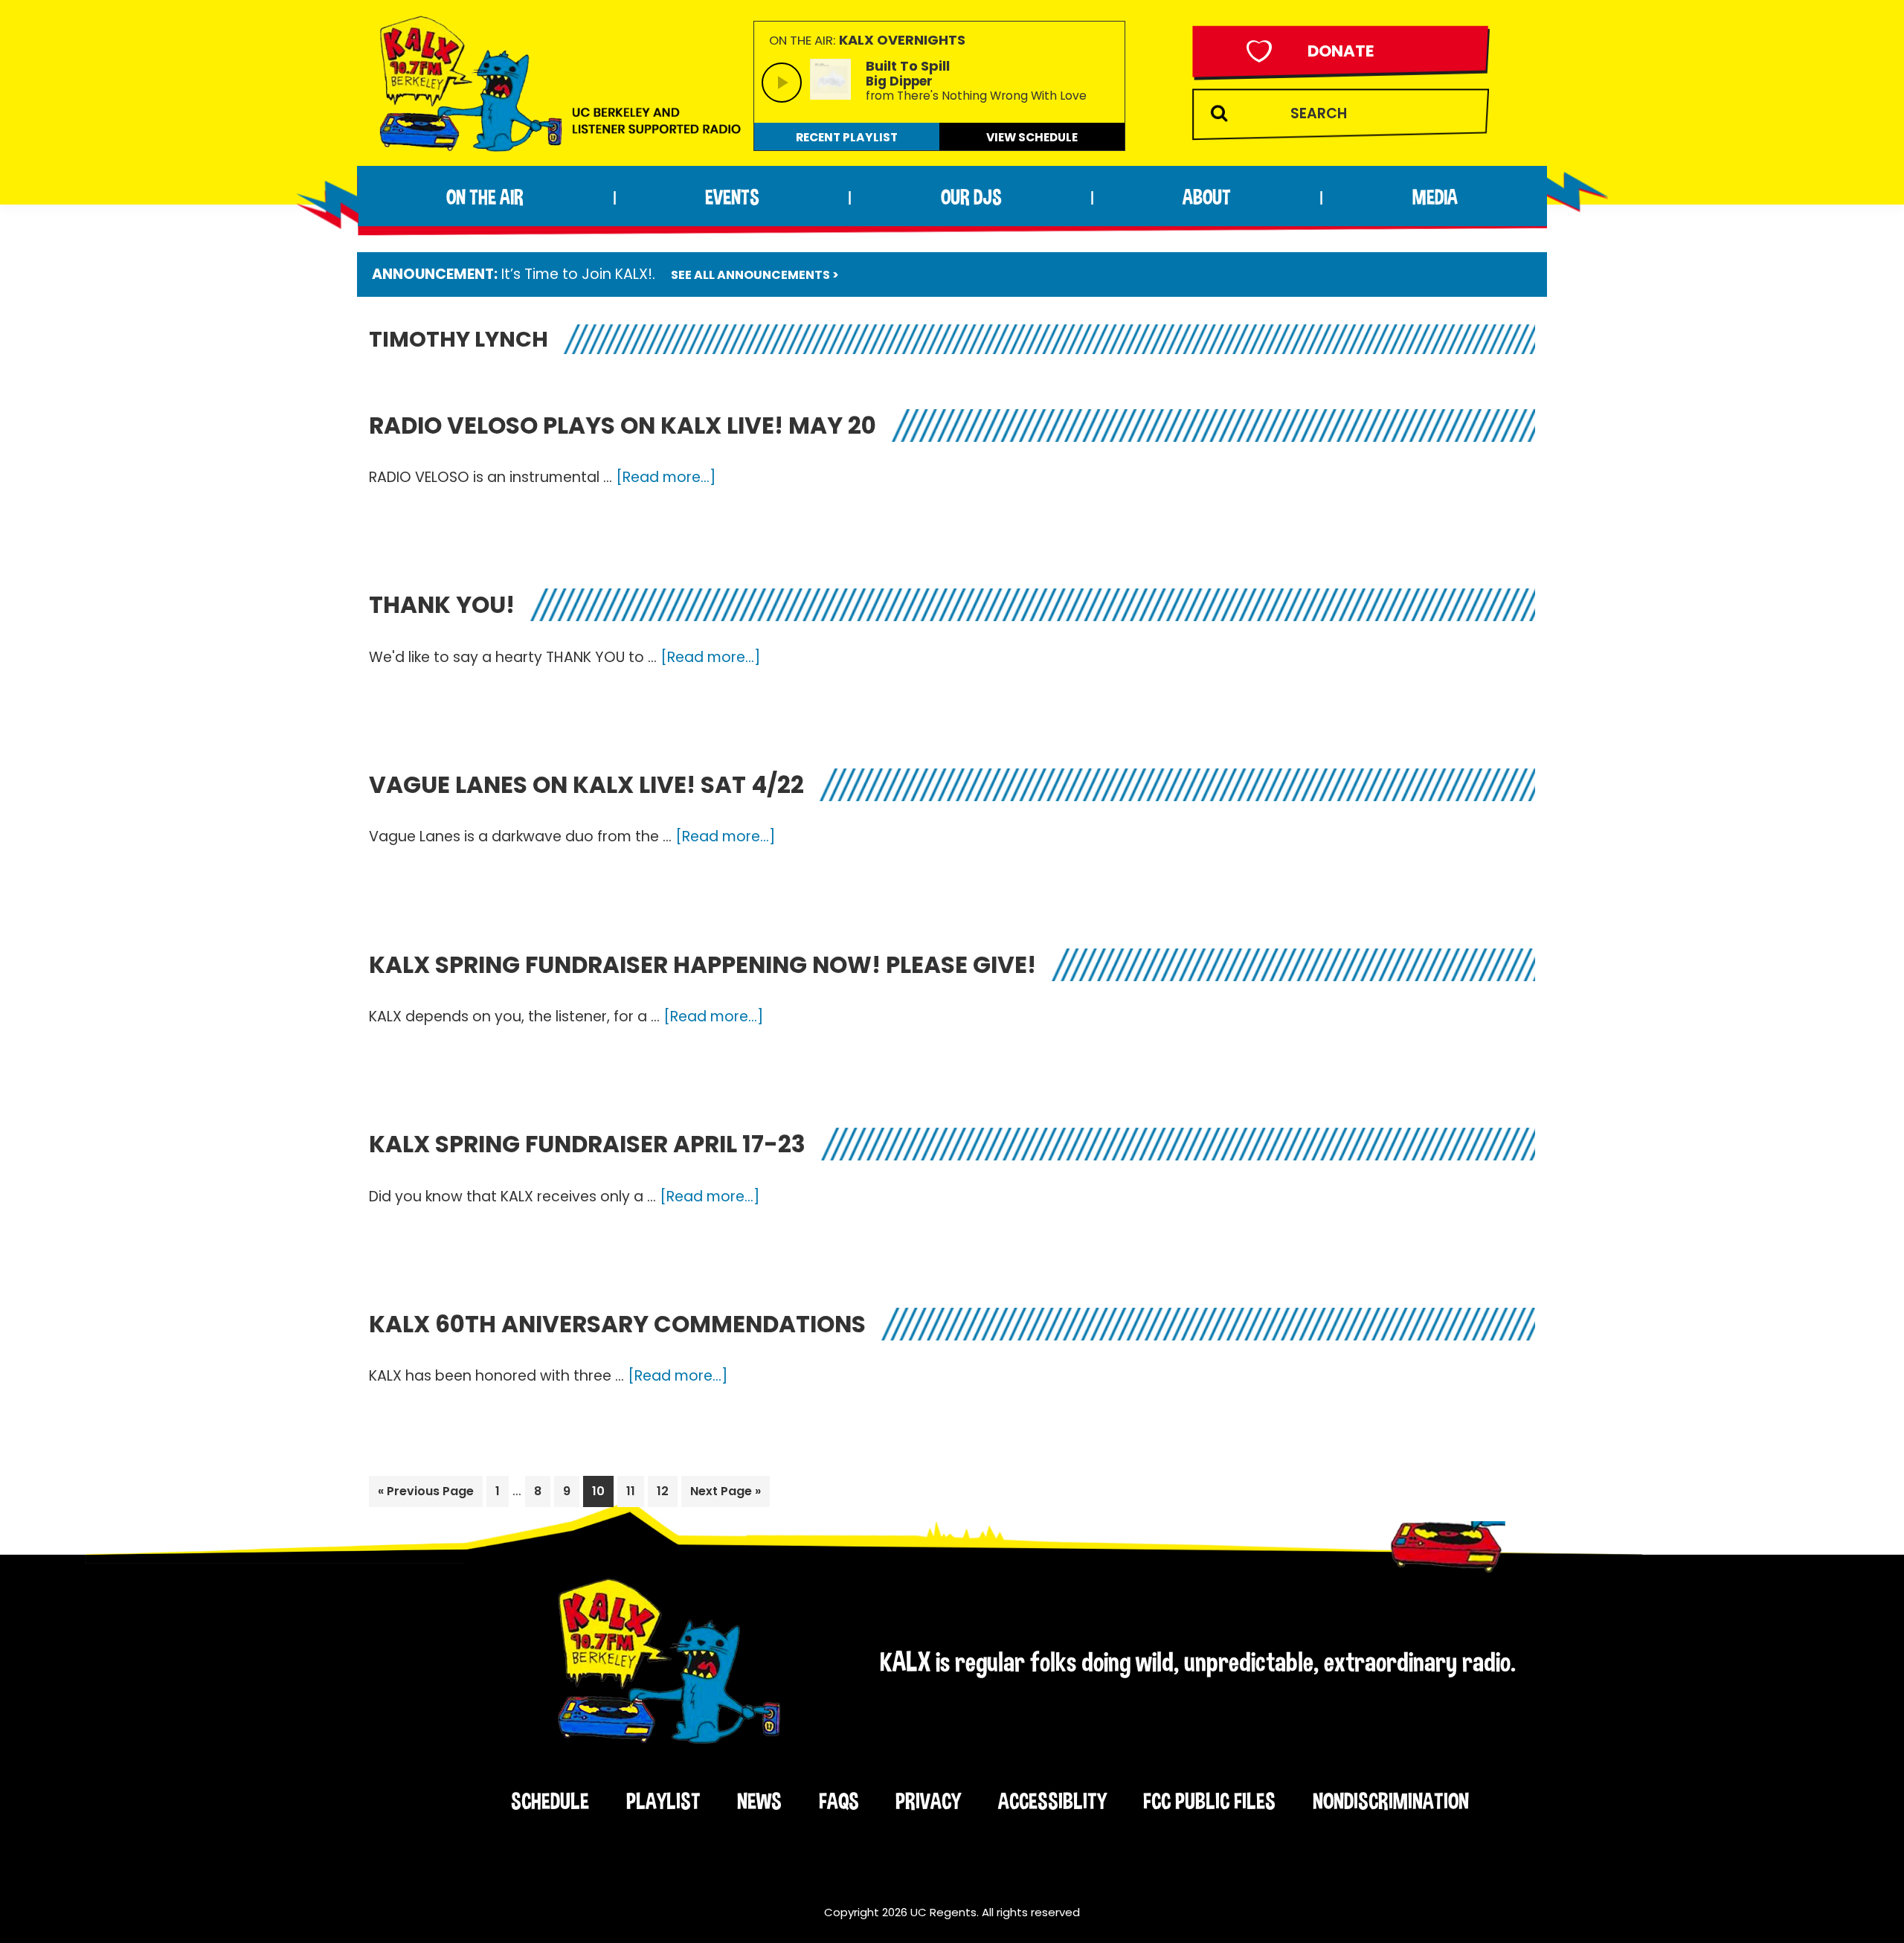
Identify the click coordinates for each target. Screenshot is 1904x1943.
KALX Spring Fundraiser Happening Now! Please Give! (702, 965)
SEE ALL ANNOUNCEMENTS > (755, 275)
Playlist (663, 1801)
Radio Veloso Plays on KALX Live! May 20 (623, 425)
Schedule (550, 1801)
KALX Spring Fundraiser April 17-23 (587, 1144)
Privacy (928, 1801)
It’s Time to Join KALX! (577, 274)
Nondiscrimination (1391, 1801)
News (759, 1801)
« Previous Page (426, 1494)
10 (602, 1491)
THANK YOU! (442, 605)
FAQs (839, 1801)
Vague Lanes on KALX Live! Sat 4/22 (586, 785)
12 (667, 1491)
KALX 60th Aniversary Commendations (617, 1324)
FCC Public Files (1209, 1801)
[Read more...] (666, 478)
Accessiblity (1052, 1801)
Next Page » (725, 1494)
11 (635, 1491)
